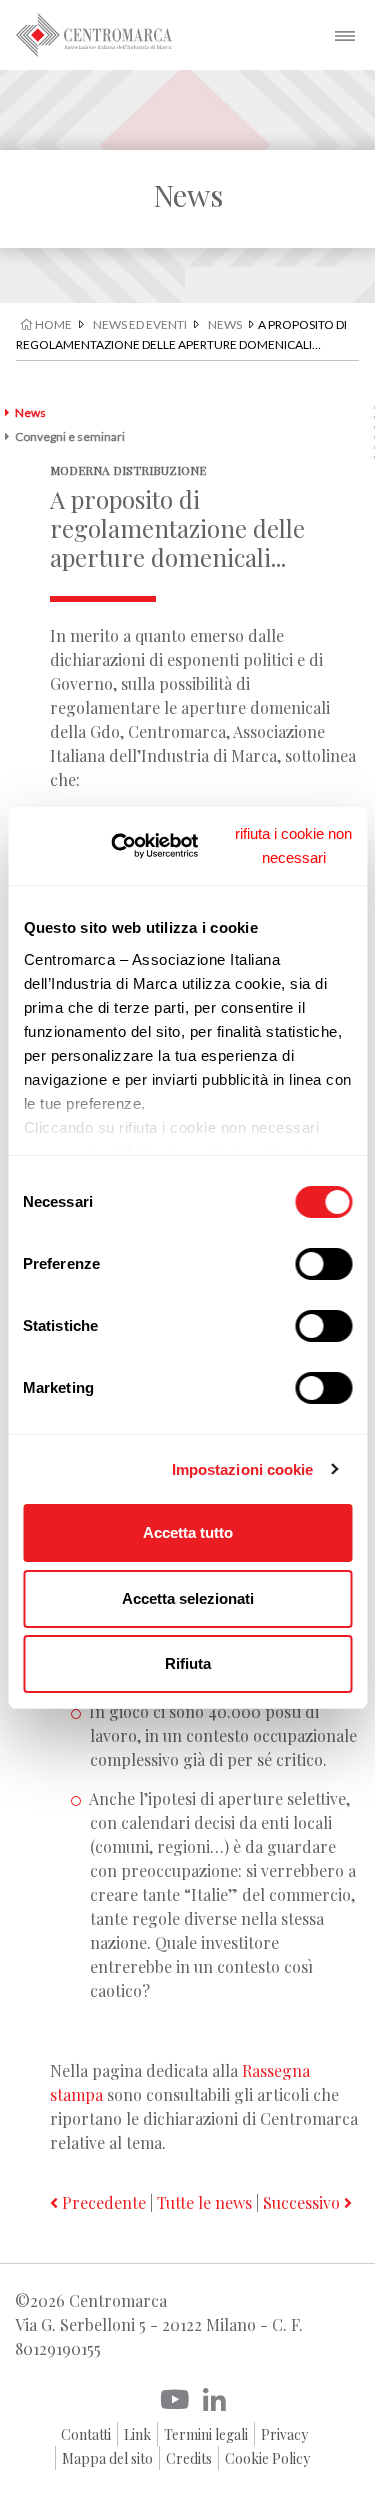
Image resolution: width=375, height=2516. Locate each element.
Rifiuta (188, 1663)
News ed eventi (140, 324)
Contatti (86, 2434)
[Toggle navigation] (345, 35)
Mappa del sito (107, 2458)
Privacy (284, 2434)
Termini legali (206, 2434)
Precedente (102, 2202)
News (225, 324)
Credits (189, 2458)
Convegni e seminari (70, 436)
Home (52, 324)
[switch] (323, 1264)
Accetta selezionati (188, 1598)
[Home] (94, 35)
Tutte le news (204, 2202)
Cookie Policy (267, 2458)
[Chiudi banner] (293, 846)
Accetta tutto (188, 1532)
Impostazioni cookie (243, 1469)
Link (137, 2434)
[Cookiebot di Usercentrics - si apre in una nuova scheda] (139, 846)
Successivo (303, 2202)
